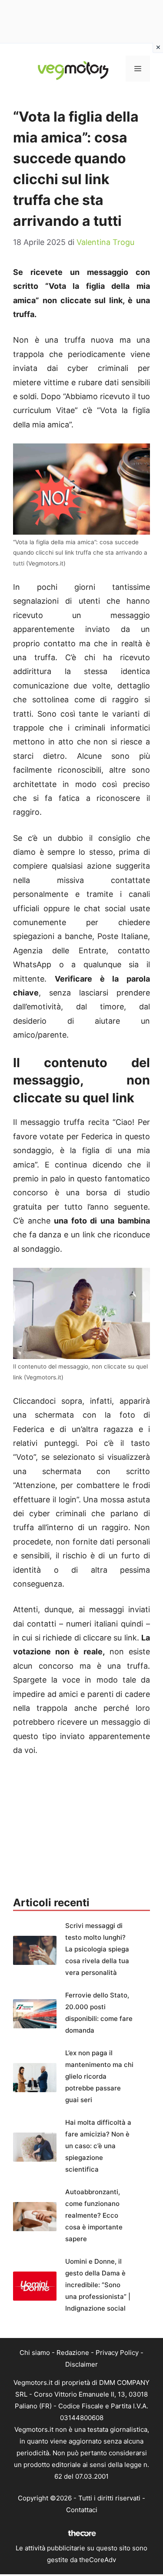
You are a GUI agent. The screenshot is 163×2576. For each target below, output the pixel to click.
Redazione (73, 2353)
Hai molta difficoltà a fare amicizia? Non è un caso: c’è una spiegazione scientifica (98, 2146)
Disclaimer (81, 2364)
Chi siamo (35, 2353)
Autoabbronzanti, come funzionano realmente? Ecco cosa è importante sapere (94, 2215)
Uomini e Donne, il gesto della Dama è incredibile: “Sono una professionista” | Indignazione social (98, 2285)
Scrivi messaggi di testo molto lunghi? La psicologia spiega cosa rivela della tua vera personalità (97, 1949)
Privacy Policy (117, 2353)
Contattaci (82, 2510)
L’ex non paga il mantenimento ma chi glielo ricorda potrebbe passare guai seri (99, 2076)
